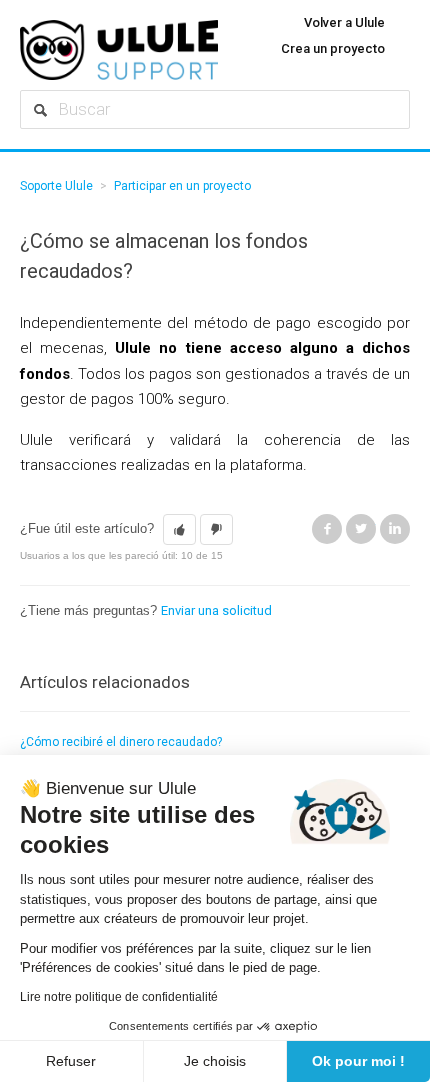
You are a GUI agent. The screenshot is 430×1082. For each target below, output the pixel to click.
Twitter (361, 529)
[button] (179, 530)
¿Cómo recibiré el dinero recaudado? (121, 742)
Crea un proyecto (333, 48)
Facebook (327, 529)
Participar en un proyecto (182, 186)
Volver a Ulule (344, 22)
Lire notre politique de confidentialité (119, 997)
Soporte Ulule (56, 186)
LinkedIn (395, 529)
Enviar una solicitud (216, 610)
